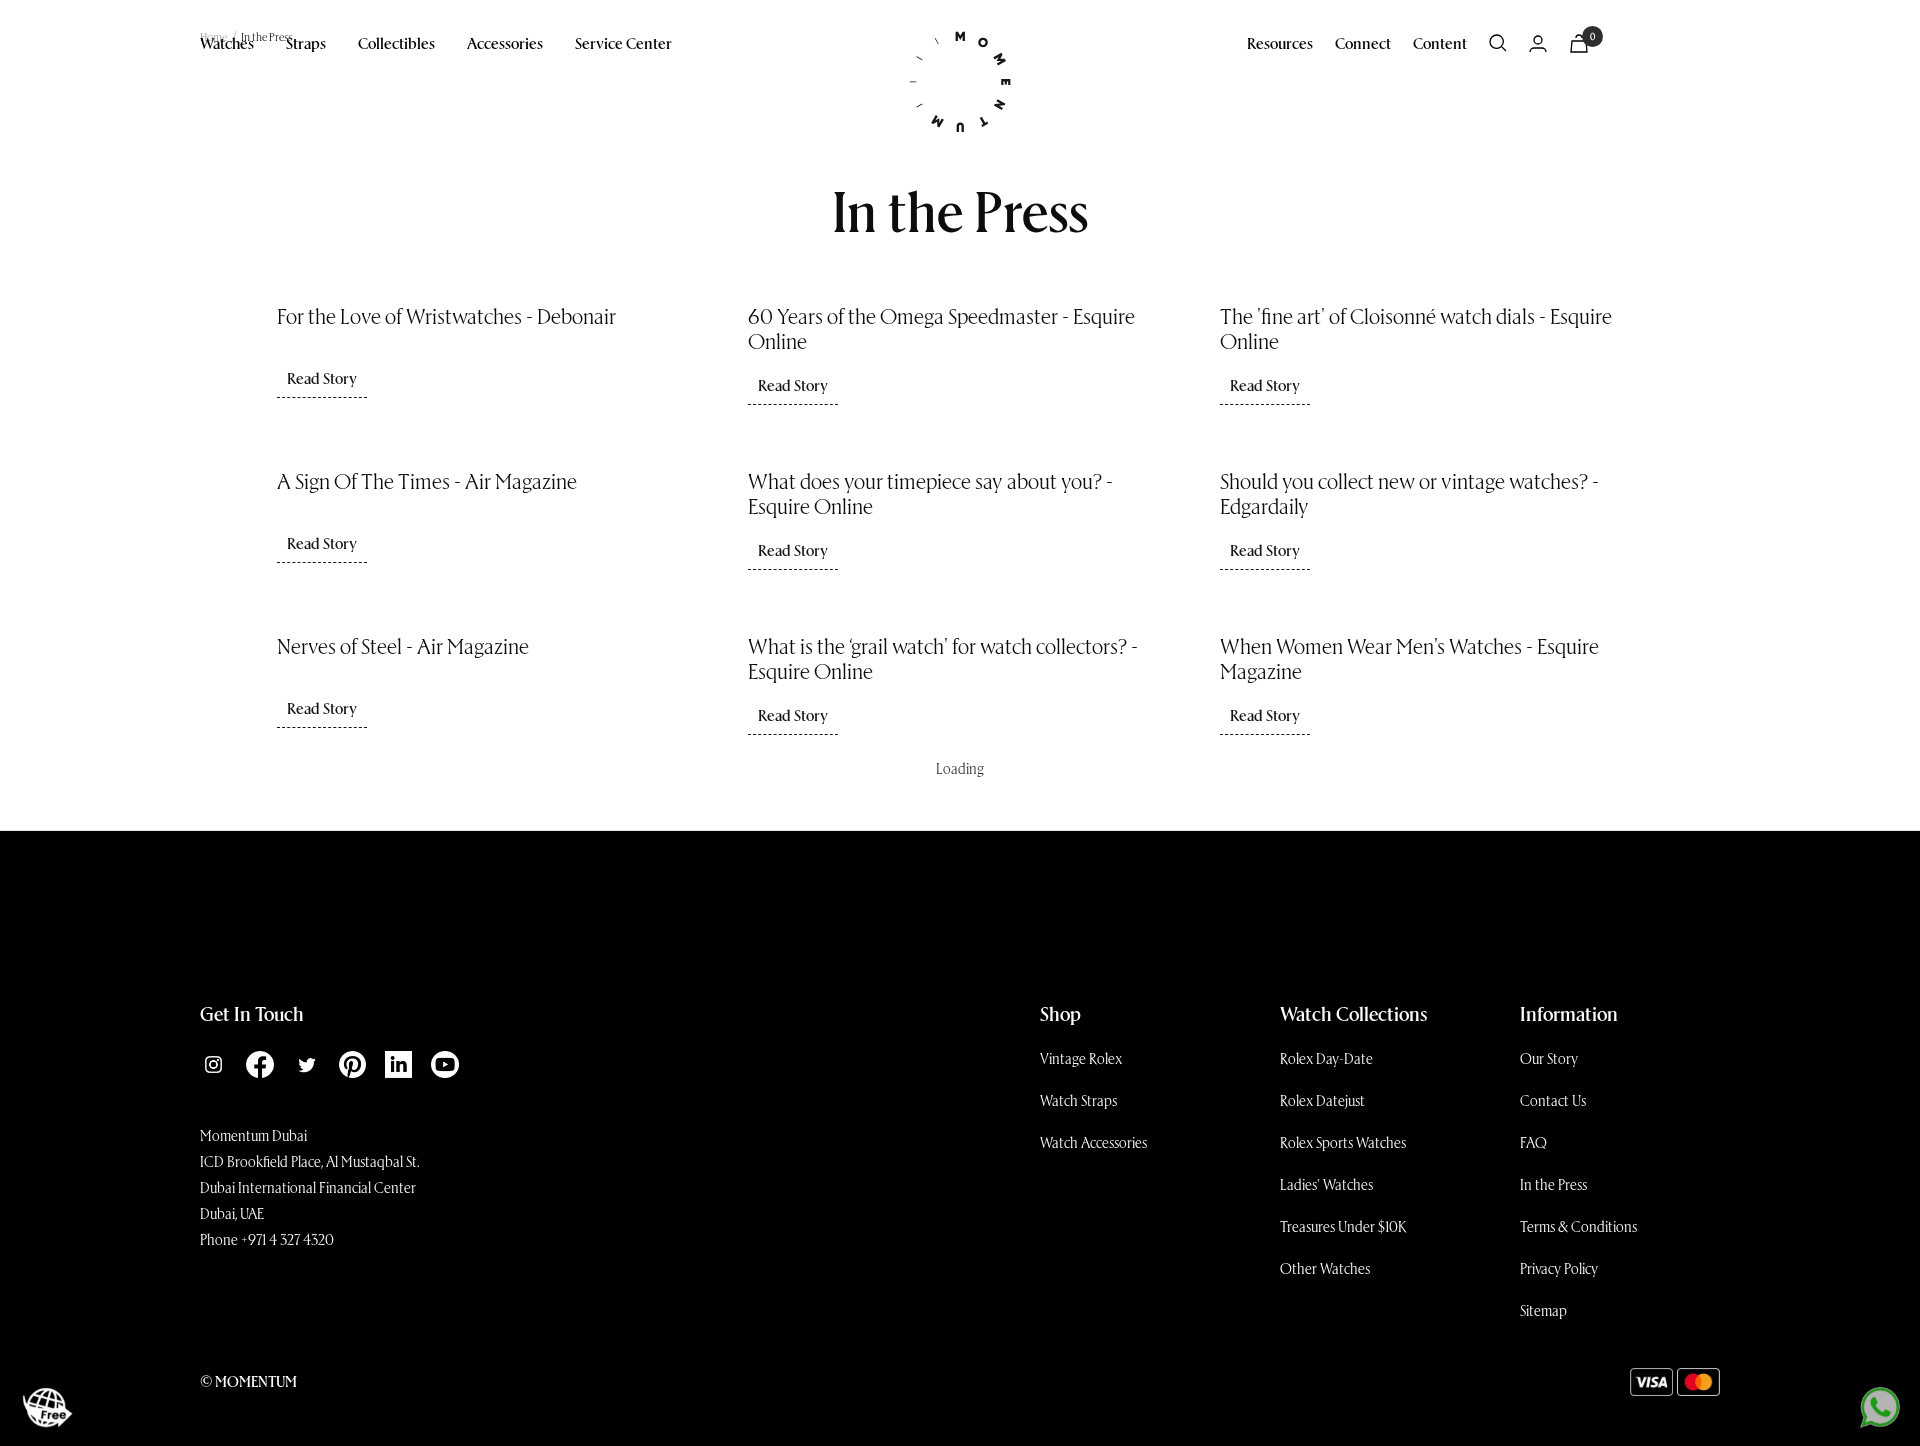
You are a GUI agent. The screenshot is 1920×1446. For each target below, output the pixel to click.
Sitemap (1543, 1310)
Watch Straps (1078, 1100)
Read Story (322, 377)
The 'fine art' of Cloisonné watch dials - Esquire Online (1416, 327)
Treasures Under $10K (1343, 1226)
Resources (1280, 42)
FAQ (1533, 1142)
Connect (1363, 42)
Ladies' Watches (1326, 1184)
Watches (227, 42)
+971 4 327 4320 (287, 1239)
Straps (306, 42)
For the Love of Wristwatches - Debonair (446, 315)
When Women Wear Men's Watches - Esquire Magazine (1409, 657)
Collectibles (396, 42)
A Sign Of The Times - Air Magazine (427, 480)
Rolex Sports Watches (1343, 1142)
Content (1440, 42)
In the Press (1553, 1184)
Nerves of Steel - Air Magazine (403, 645)
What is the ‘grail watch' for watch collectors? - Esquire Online (943, 657)
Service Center (623, 42)
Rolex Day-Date (1326, 1058)
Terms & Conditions (1578, 1226)
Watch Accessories (1093, 1142)
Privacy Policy (1559, 1268)
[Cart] (1579, 43)
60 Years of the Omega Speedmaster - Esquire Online (941, 327)
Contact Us (1553, 1100)
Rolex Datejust (1322, 1100)
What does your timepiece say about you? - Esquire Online (930, 492)
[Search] (1498, 43)
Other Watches (1325, 1268)
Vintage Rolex (1081, 1058)
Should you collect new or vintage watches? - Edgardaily (1409, 492)
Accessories (505, 42)
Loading (960, 768)
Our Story (1549, 1058)
